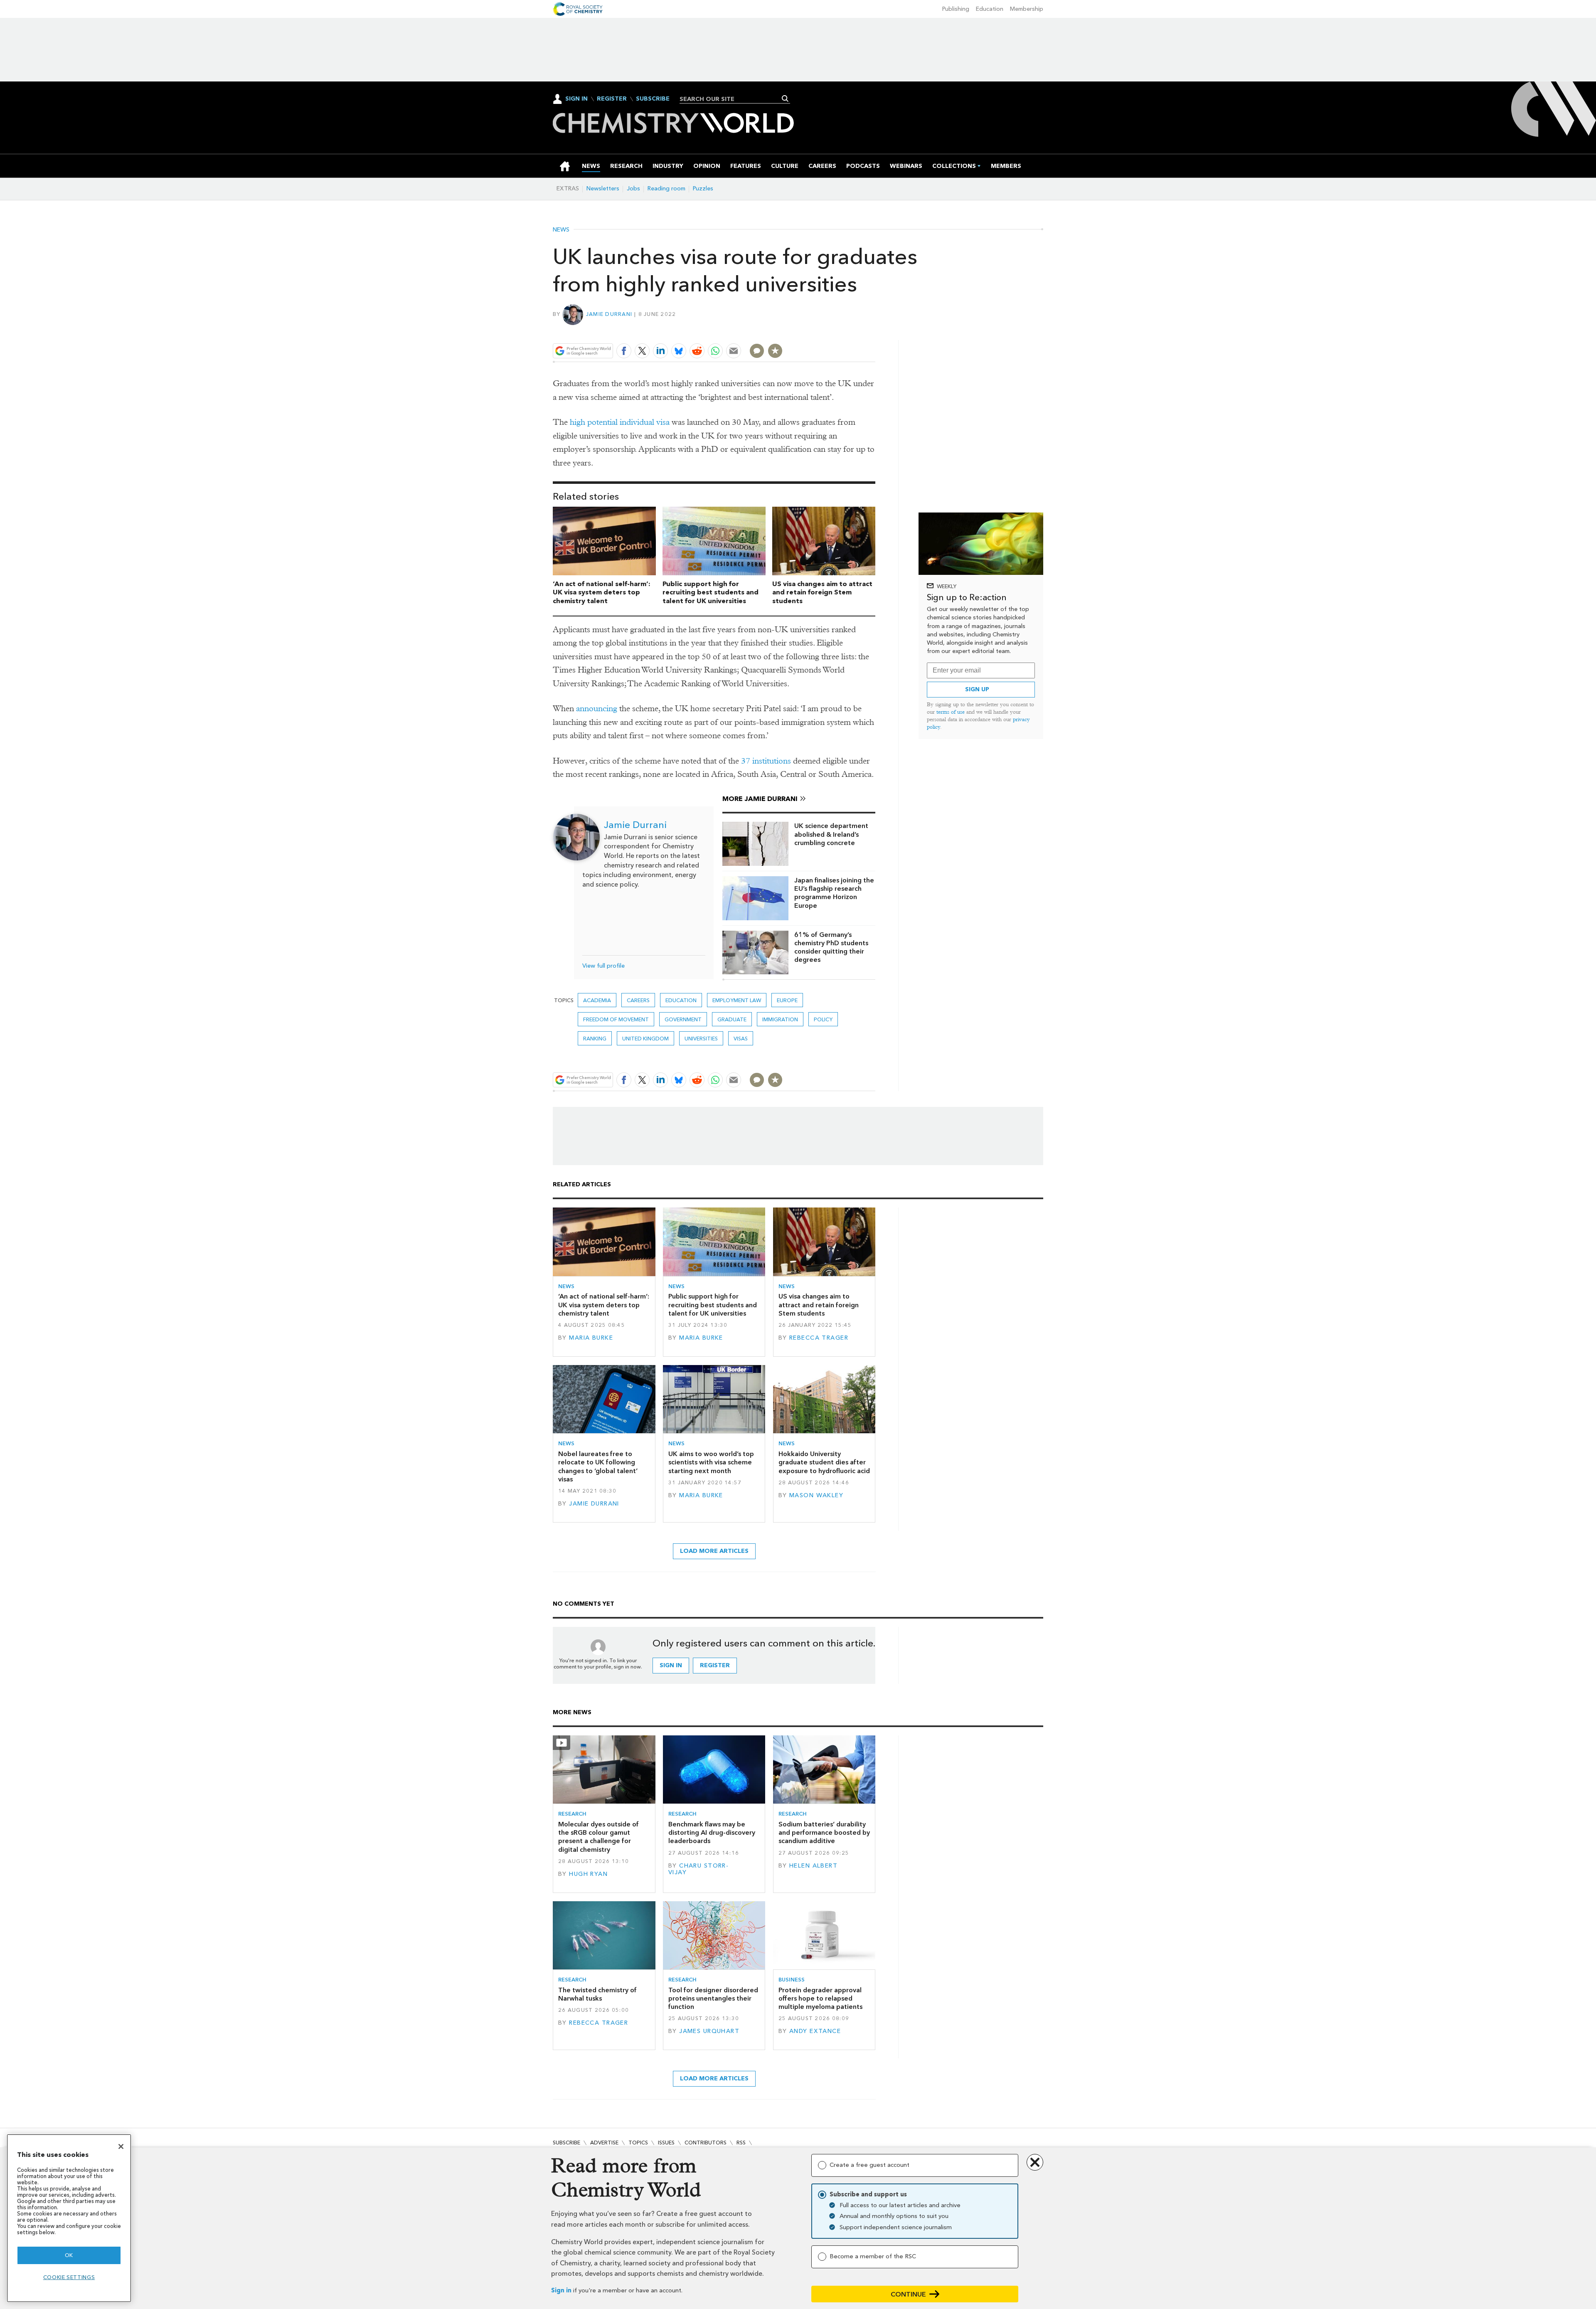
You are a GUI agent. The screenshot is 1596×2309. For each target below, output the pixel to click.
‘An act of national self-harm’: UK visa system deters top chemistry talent (602, 593)
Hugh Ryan (588, 1874)
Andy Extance (815, 2031)
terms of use (951, 712)
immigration (780, 1019)
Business (792, 1980)
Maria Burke (591, 1338)
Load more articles (714, 1551)
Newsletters (603, 189)
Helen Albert (813, 1866)
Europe (787, 1000)
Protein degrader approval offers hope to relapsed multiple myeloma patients (820, 1999)
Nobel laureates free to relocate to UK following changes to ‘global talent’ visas (598, 1466)
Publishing (956, 9)
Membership (1027, 9)
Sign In (576, 99)
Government (683, 1019)
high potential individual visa (620, 422)
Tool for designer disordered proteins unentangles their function (713, 1999)
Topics (638, 2143)
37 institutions (766, 761)
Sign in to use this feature (836, 331)
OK (69, 2255)
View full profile (603, 966)
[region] (69, 2218)
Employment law (737, 1000)
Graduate (732, 1019)
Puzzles (703, 189)
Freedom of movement (616, 1019)
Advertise (604, 2143)
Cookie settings (69, 2277)
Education (990, 9)
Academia (597, 1000)
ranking (595, 1039)
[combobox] (732, 99)
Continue (908, 2294)
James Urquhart (709, 2031)
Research (572, 1814)
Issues (666, 2143)
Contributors (706, 2143)
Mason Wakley (816, 1495)
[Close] (121, 2146)
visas (741, 1039)
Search (785, 99)
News (561, 230)
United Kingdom (645, 1039)
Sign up (977, 689)
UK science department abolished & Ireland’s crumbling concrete (831, 834)
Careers (638, 1000)
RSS (741, 2143)
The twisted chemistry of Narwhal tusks (597, 1994)
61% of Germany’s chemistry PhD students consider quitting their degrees (831, 947)
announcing (597, 708)
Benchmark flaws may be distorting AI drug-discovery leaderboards (712, 1833)
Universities (701, 1039)
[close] (875, 331)
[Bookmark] (775, 351)
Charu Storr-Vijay (698, 1869)
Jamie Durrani (609, 314)
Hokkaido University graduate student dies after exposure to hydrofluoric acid (824, 1462)
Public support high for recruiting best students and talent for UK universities (711, 593)
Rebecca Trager (819, 1338)
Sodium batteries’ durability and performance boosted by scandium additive (824, 1833)
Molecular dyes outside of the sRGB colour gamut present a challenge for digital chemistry (598, 1837)
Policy (823, 1019)
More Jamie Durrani (760, 799)
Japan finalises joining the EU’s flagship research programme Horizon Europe (834, 893)
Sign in (561, 2291)
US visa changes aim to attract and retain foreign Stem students (822, 593)
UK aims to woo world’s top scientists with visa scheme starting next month (711, 1462)
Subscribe (653, 99)
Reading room (666, 189)
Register (612, 99)
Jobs (633, 189)
